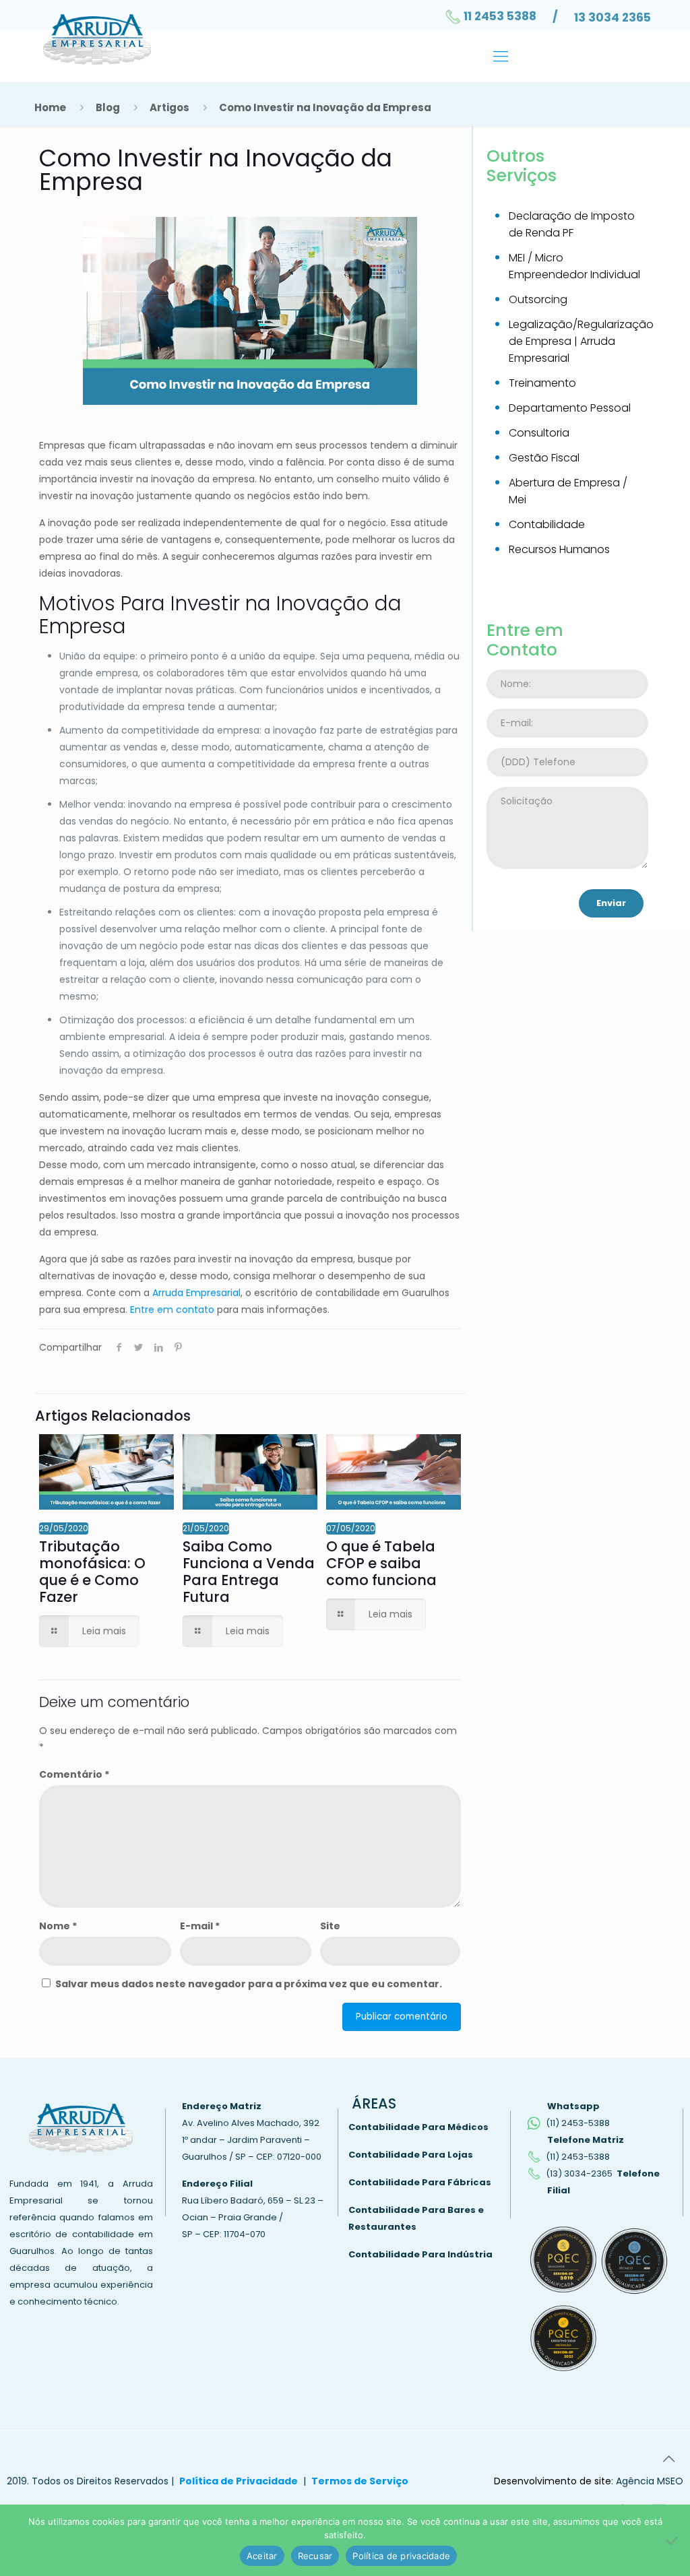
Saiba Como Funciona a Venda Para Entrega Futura (249, 1572)
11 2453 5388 (500, 16)
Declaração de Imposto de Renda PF (572, 224)
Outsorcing (538, 299)
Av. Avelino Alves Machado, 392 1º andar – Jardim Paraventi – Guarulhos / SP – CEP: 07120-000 (252, 2140)
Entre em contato (172, 1310)
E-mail (200, 1926)
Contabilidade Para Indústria (420, 2254)
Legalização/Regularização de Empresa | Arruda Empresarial (578, 341)
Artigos (169, 107)
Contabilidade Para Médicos (418, 2127)
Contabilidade (547, 524)
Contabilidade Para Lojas (411, 2155)
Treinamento (542, 383)
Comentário (74, 1774)
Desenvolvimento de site (553, 2481)
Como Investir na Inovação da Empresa (325, 107)
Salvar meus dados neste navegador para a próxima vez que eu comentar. (249, 1984)
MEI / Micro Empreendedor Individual (574, 266)
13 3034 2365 (613, 18)
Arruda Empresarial (196, 1293)
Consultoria (539, 433)
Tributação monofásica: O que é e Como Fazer (92, 1572)
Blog (108, 107)
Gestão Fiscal (544, 458)
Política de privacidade (401, 2556)
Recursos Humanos (559, 549)
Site (330, 1926)
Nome (58, 1926)
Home (50, 107)
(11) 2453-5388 (578, 2123)
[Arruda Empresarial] (97, 42)
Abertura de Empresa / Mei (568, 491)
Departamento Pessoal (570, 408)
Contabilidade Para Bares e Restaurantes (416, 2218)
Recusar (315, 2556)
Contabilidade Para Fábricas (420, 2182)
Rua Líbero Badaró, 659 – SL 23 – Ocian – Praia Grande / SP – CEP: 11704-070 (253, 2217)
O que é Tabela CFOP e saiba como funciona (381, 1563)
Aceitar (262, 2556)
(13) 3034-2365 (579, 2173)
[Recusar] (673, 2540)
